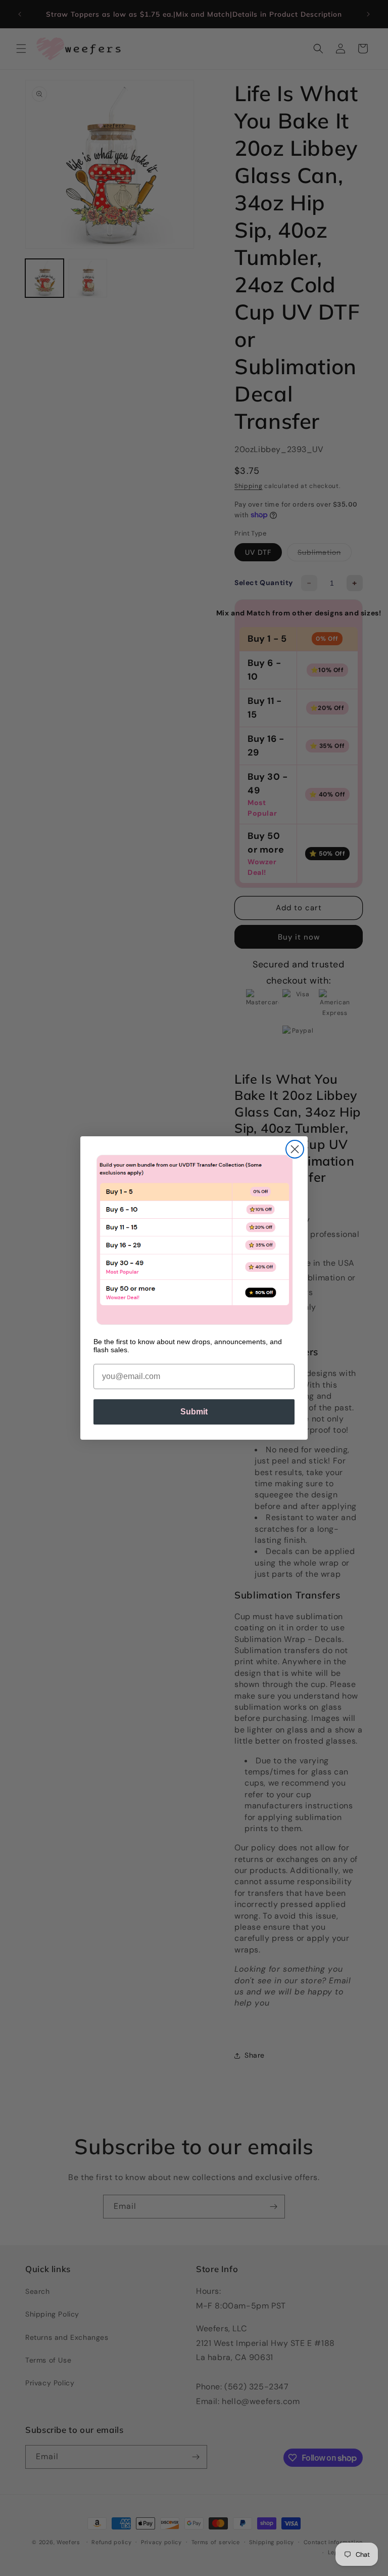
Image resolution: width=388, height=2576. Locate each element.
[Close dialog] (295, 1149)
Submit (194, 1412)
